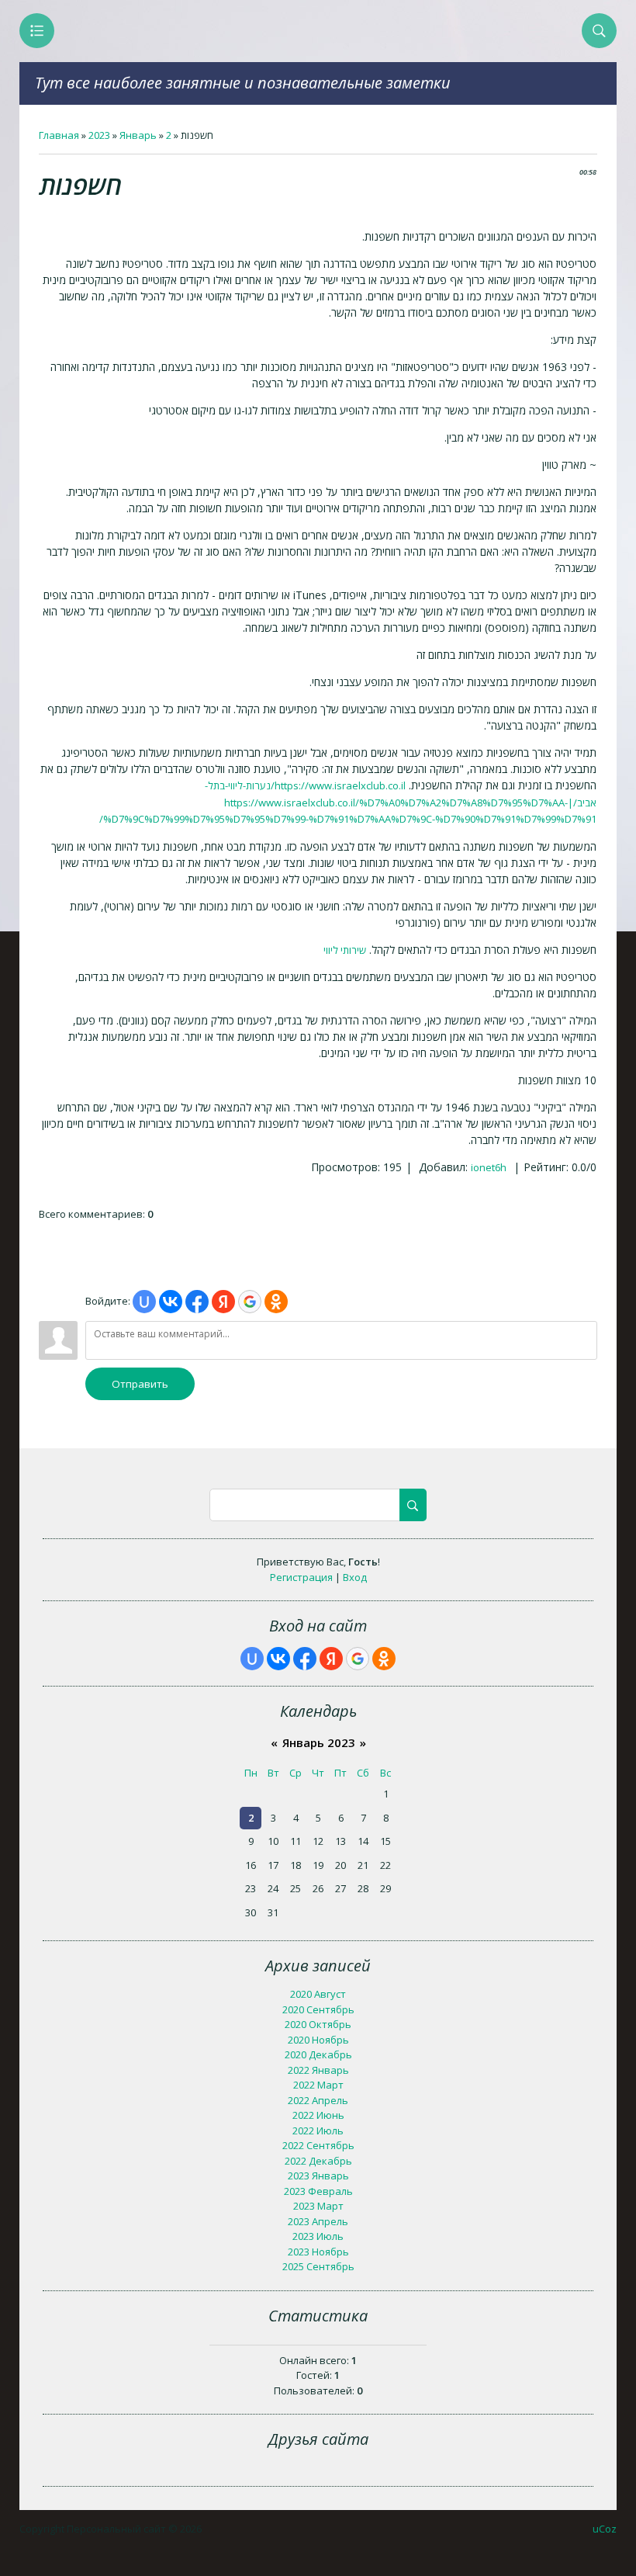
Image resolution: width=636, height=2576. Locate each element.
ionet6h (489, 1167)
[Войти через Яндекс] (223, 1302)
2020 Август (318, 1994)
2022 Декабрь (318, 2161)
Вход (355, 1577)
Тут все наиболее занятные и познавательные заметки (243, 83)
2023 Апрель (318, 2221)
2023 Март (318, 2206)
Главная (59, 135)
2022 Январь (318, 2070)
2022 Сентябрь (318, 2145)
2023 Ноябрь (318, 2252)
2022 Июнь (318, 2115)
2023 (99, 135)
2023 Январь (318, 2176)
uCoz (605, 2529)
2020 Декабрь (318, 2054)
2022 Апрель (318, 2100)
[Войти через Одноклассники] (276, 1302)
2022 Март (318, 2085)
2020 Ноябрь (318, 2040)
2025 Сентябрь (318, 2266)
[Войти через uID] (144, 1302)
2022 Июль (318, 2130)
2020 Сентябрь (318, 2009)
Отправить (140, 1384)
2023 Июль (318, 2236)
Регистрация (301, 1577)
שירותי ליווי (345, 950)
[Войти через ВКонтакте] (171, 1302)
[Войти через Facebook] (197, 1302)
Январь (138, 135)
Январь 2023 (319, 1742)
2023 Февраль (318, 2191)
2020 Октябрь (318, 2024)
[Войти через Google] (250, 1302)
